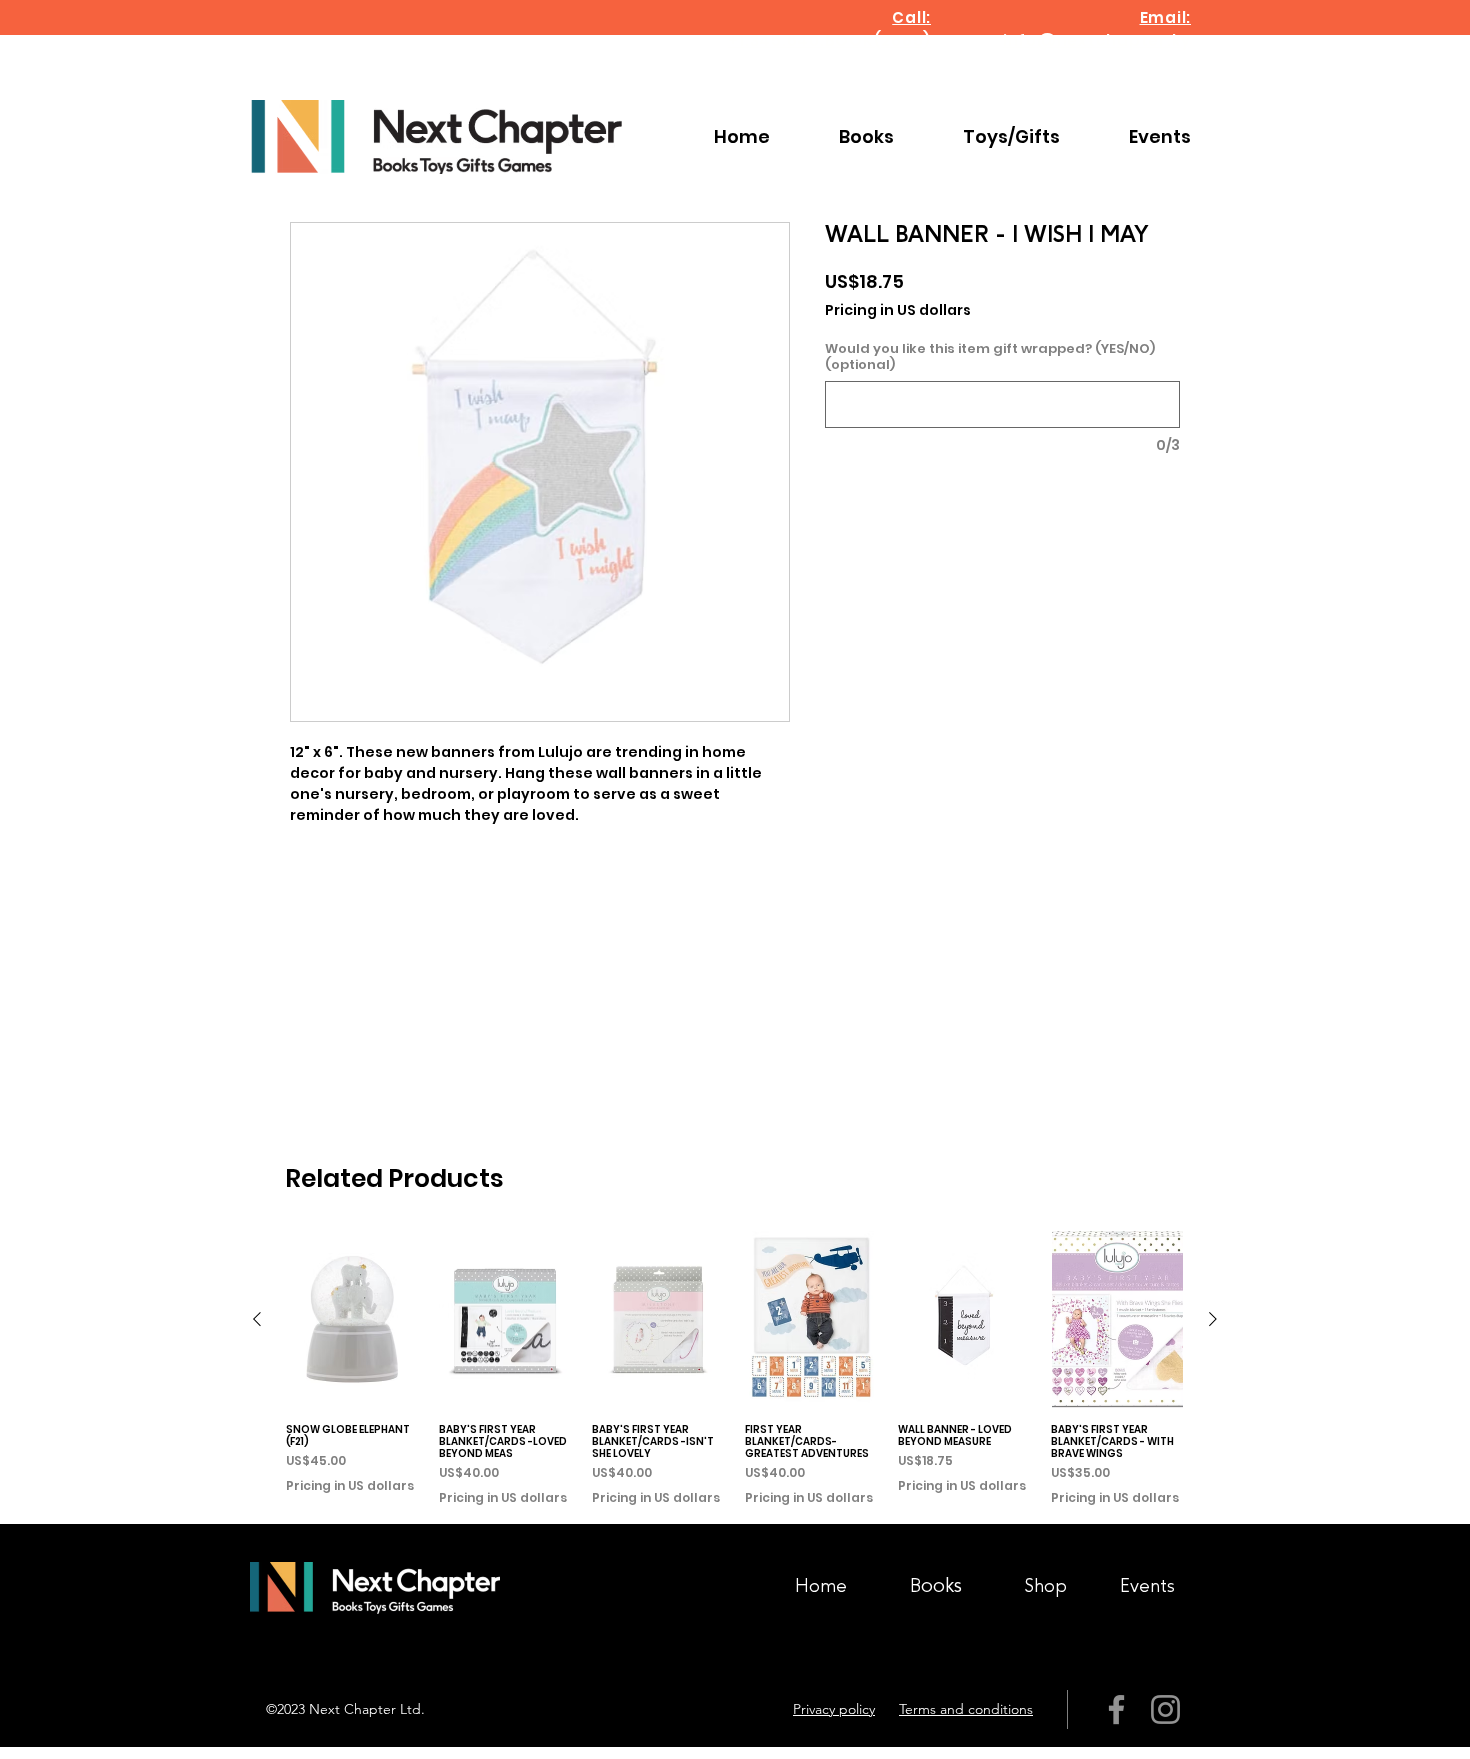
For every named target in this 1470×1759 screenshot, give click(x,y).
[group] (735, 1369)
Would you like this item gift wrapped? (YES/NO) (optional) (990, 357)
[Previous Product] (257, 1319)
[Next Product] (1213, 1319)
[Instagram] (1165, 1709)
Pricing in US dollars (898, 310)
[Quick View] (352, 1319)
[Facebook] (1116, 1709)
